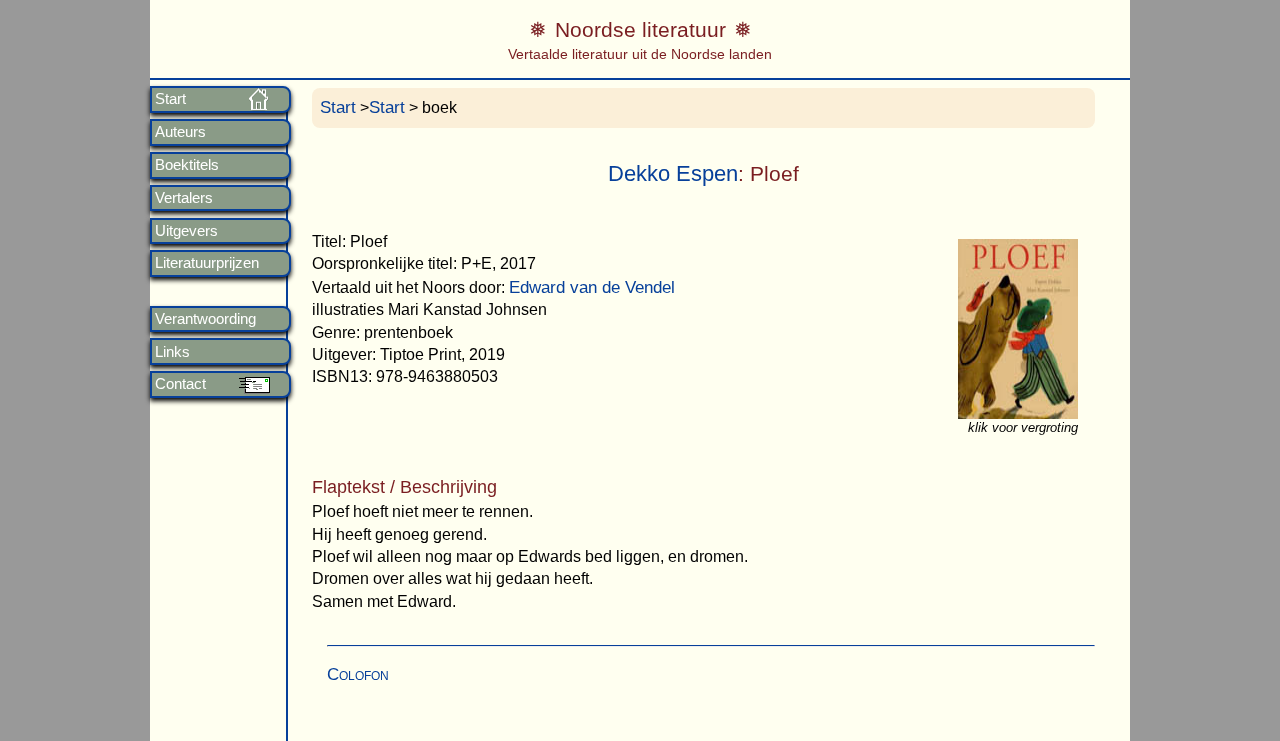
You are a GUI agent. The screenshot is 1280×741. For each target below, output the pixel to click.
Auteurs (180, 132)
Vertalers (184, 198)
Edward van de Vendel (592, 287)
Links (172, 352)
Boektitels (187, 165)
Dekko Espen (673, 173)
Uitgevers (186, 231)
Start (170, 99)
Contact (180, 384)
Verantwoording (205, 319)
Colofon (358, 674)
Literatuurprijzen (207, 263)
